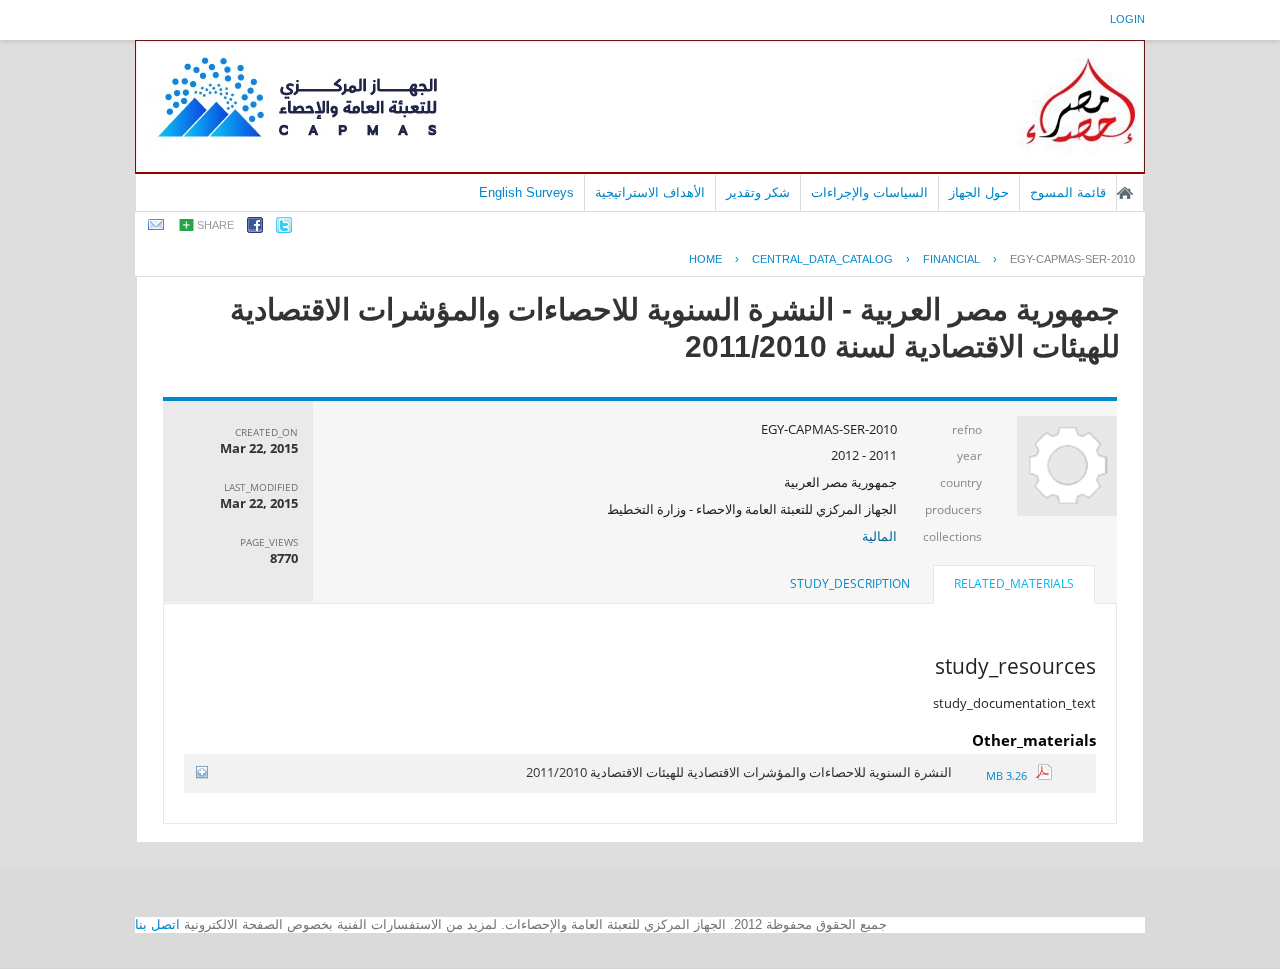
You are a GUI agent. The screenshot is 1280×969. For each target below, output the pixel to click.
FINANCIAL (951, 259)
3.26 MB (1011, 775)
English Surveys (526, 192)
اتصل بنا (157, 924)
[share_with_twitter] (284, 228)
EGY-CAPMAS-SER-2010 (1072, 259)
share (215, 225)
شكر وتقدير (758, 192)
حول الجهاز (979, 192)
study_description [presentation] (850, 583)
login (1127, 19)
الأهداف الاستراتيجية (650, 192)
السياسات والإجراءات (869, 192)
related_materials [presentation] (1014, 583)
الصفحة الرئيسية (1125, 193)
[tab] (1014, 586)
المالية (879, 536)
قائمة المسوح (1068, 192)
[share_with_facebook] (255, 228)
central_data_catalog (822, 259)
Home (705, 259)
